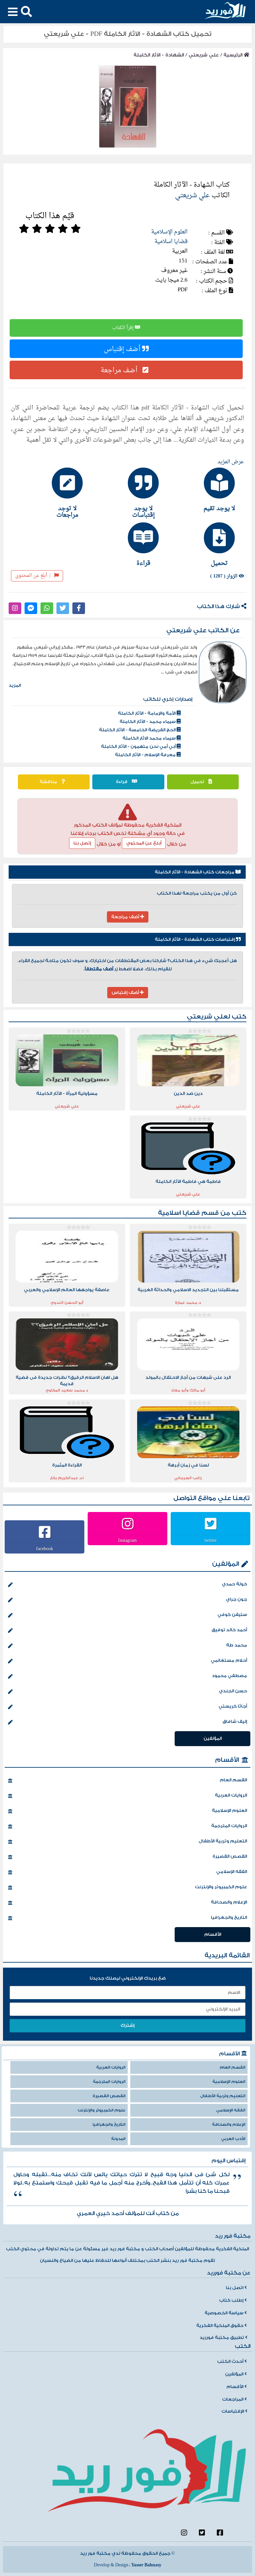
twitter (211, 1540)
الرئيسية (234, 55)
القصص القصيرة (230, 1856)
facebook (45, 1549)
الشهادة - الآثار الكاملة (159, 55)
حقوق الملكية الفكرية (220, 2326)
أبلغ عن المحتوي (144, 843)
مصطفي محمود (229, 1676)
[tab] (204, 489)
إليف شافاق (235, 1722)
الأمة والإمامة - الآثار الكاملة (147, 713)
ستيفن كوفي (232, 1615)
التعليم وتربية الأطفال (223, 1841)
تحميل (198, 782)
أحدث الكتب (231, 2361)
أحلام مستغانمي (229, 1660)
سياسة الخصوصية (224, 2313)
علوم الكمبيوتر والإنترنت (221, 1887)
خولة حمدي (234, 1584)
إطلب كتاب (232, 2300)
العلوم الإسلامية (169, 232)
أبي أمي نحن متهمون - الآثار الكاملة (139, 747)
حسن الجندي (233, 1691)
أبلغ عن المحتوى (33, 576)
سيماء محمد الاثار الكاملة (150, 738)
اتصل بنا (235, 2288)
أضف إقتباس (123, 349)
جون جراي (236, 1599)
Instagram (127, 1540)
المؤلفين (226, 1564)
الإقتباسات (233, 2411)
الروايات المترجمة (229, 1826)
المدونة (118, 2139)
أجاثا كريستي (233, 1706)
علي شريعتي (204, 55)
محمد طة (237, 1645)
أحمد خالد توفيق (229, 1630)
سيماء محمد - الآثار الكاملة (148, 722)
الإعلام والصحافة (229, 1902)
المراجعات (233, 2399)
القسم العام (233, 1780)
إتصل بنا (82, 843)
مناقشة (49, 782)
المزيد (15, 685)
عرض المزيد (231, 462)
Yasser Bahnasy (146, 2565)
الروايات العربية (231, 1795)
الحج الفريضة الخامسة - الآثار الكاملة (138, 730)
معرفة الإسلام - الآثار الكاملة (146, 755)
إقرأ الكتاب (124, 328)
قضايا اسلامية (171, 242)
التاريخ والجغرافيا (229, 1917)
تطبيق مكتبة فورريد (222, 2338)
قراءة (122, 782)
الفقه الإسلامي (232, 1872)
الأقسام (227, 1760)
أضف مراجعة (120, 370)
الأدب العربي (233, 2139)
